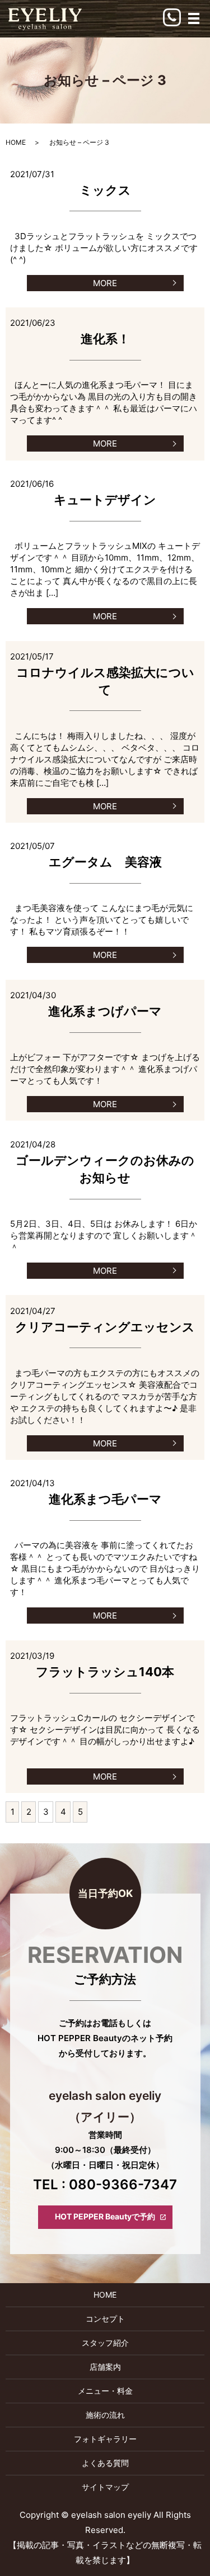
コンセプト (105, 2319)
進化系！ (105, 339)
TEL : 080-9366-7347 (105, 2184)
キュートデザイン (105, 500)
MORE (105, 283)
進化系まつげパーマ (105, 1011)
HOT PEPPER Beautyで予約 (105, 2216)
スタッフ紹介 (105, 2343)
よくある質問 (105, 2463)
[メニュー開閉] (194, 18)
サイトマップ (105, 2487)
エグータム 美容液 (105, 862)
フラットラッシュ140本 (105, 1672)
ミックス (105, 190)
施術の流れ (105, 2415)
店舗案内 (105, 2367)
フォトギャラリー (105, 2439)
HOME (16, 142)
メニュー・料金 (105, 2391)
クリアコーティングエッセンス (105, 1327)
